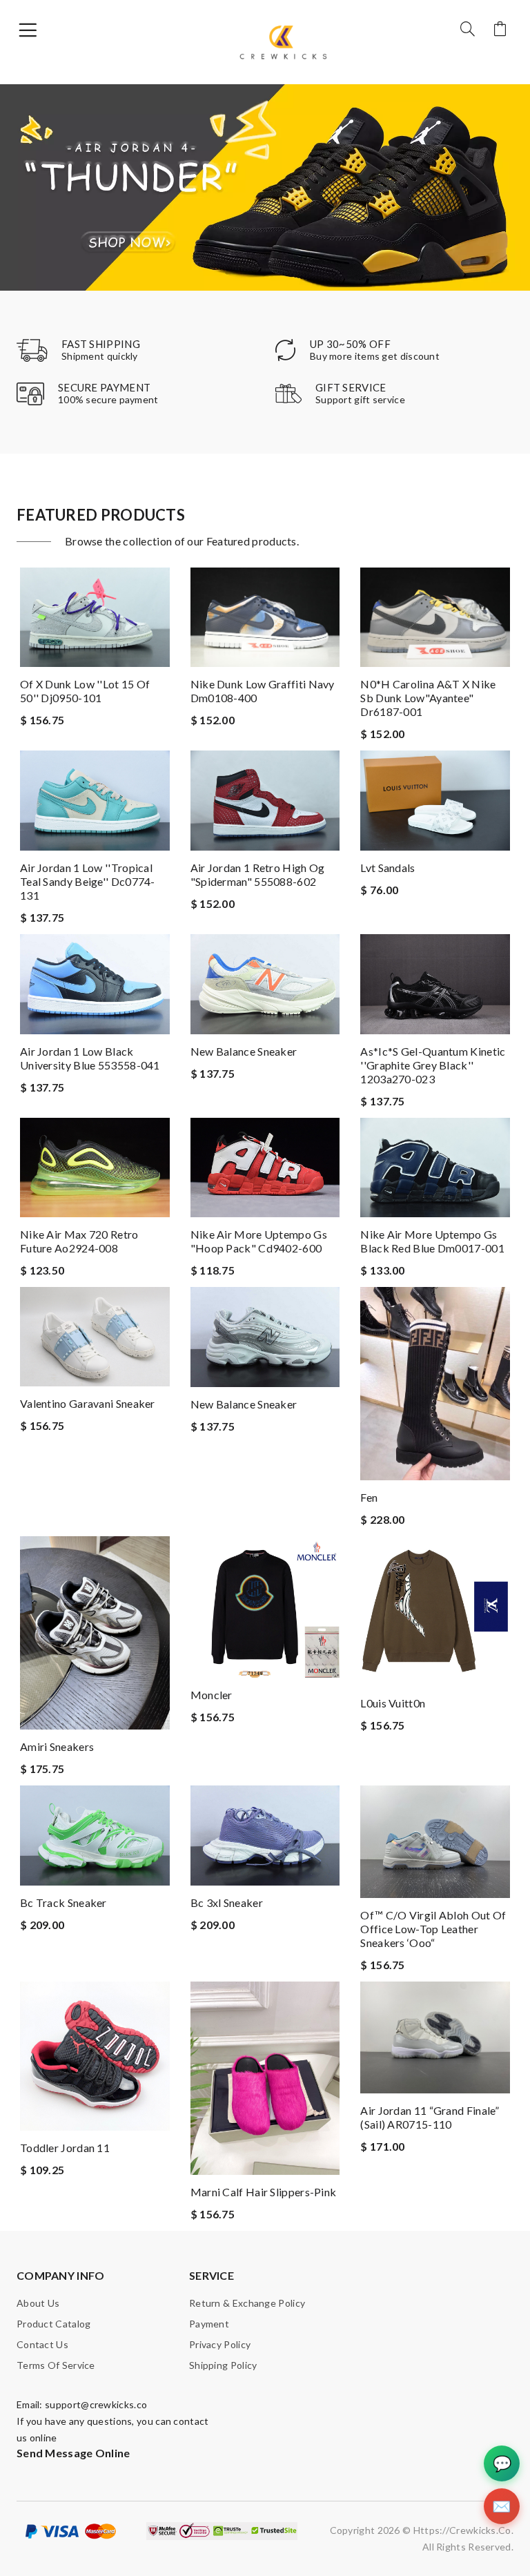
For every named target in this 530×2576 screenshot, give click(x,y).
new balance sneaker (244, 1051)
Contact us (42, 2344)
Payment (209, 2324)
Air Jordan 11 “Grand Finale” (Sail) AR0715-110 (430, 2117)
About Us (38, 2303)
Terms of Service (56, 2365)
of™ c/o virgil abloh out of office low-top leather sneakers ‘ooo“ (433, 1929)
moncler (212, 1695)
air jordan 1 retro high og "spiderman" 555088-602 (258, 874)
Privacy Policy (220, 2344)
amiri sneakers (57, 1746)
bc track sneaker (63, 1902)
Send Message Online (73, 2453)
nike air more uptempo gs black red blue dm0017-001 (432, 1241)
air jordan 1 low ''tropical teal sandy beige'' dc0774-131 (88, 881)
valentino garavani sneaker (88, 1403)
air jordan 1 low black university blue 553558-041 (90, 1058)
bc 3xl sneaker (227, 1902)
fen (369, 1497)
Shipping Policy (223, 2365)
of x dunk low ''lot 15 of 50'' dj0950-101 (85, 691)
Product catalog (54, 2324)
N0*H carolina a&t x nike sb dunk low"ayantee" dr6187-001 (428, 698)
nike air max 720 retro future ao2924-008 (79, 1241)
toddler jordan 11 (65, 2148)
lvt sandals (387, 868)
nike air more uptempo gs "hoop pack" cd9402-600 (259, 1241)
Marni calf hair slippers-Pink (264, 2192)
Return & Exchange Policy (247, 2303)
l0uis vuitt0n (393, 1703)
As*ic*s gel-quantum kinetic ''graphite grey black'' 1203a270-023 (433, 1065)
